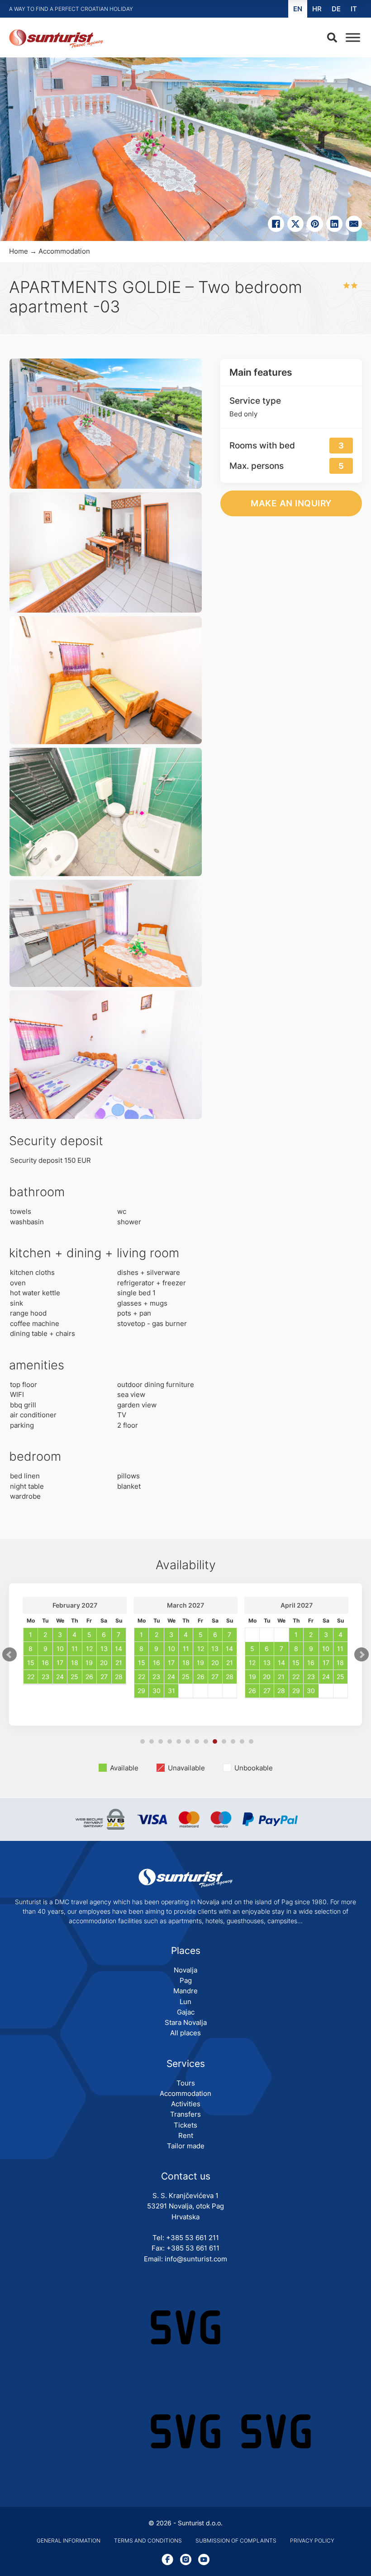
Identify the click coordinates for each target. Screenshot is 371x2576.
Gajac (186, 2012)
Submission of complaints (236, 2541)
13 (251, 1741)
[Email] (354, 224)
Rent (186, 2135)
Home (19, 251)
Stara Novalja (186, 2022)
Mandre (185, 1991)
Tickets (185, 2125)
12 (242, 1741)
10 (224, 1741)
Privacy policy (312, 2541)
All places (185, 2033)
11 (233, 1741)
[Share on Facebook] (276, 224)
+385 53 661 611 (193, 2248)
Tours (186, 2083)
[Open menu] (351, 38)
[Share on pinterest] (315, 224)
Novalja (185, 1970)
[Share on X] (295, 224)
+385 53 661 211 (193, 2238)
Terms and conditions (148, 2541)
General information (69, 2541)
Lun (185, 2002)
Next (361, 1655)
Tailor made (186, 2146)
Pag (186, 1980)
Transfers (185, 2114)
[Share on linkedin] (334, 224)
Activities (186, 2104)
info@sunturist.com (196, 2259)
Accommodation (64, 251)
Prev (10, 1655)
